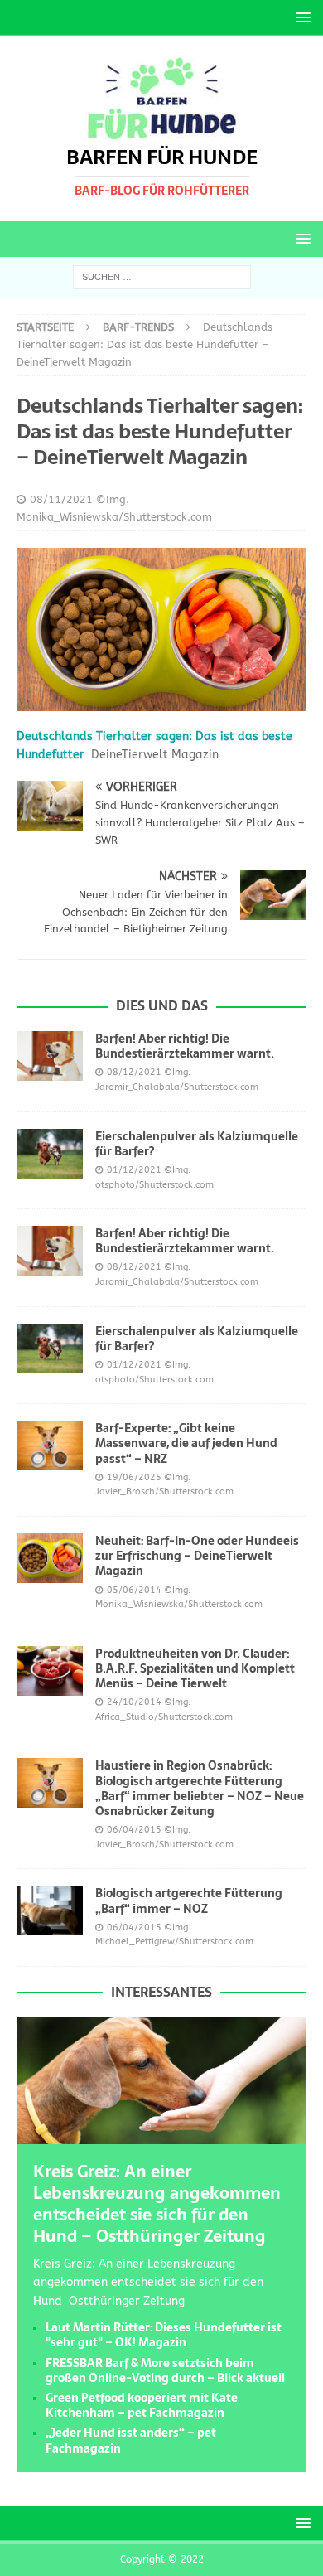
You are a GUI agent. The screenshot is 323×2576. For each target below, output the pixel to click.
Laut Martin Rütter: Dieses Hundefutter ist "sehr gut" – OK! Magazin (164, 2335)
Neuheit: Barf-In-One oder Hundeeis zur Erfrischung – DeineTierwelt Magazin (197, 1556)
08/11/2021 (61, 499)
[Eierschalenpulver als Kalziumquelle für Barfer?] (50, 1154)
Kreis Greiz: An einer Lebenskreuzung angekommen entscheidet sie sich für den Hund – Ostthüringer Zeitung (157, 2204)
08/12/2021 (134, 1072)
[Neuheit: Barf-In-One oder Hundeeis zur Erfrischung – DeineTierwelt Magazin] (50, 1558)
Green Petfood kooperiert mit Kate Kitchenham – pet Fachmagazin (142, 2405)
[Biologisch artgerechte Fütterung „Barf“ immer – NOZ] (50, 1910)
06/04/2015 (134, 1830)
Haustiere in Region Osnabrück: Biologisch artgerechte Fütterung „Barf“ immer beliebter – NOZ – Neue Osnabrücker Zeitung (200, 1788)
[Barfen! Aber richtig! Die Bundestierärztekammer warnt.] (50, 1056)
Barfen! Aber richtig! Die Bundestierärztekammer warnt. (185, 1046)
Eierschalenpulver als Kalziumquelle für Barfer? (197, 1144)
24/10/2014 (134, 1702)
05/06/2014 (134, 1590)
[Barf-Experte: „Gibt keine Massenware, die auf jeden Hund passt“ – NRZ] (50, 1445)
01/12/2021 (134, 1170)
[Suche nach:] (162, 277)
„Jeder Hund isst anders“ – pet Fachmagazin (131, 2440)
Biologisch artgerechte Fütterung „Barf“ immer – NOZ (189, 1901)
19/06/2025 (134, 1477)
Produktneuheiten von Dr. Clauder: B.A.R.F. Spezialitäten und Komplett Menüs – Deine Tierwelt (195, 1668)
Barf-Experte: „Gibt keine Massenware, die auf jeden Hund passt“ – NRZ (186, 1443)
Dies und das (162, 1005)
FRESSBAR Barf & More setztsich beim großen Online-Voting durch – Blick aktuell (165, 2370)
